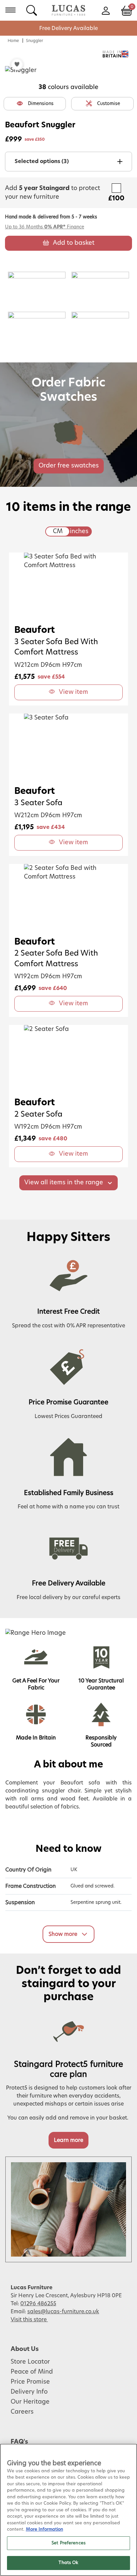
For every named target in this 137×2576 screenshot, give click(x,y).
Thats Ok (68, 2563)
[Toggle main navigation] (10, 10)
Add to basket (74, 243)
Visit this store (29, 2320)
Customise (109, 104)
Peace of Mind (32, 2372)
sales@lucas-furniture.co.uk (63, 2312)
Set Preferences (68, 2543)
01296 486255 (38, 2304)
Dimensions (41, 104)
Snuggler (35, 41)
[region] (68, 2510)
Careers (22, 2412)
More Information (45, 2529)
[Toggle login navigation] (106, 10)
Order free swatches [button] (69, 466)
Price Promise (30, 2382)
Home (13, 41)
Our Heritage (30, 2402)
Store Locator (30, 2362)
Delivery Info (29, 2392)
